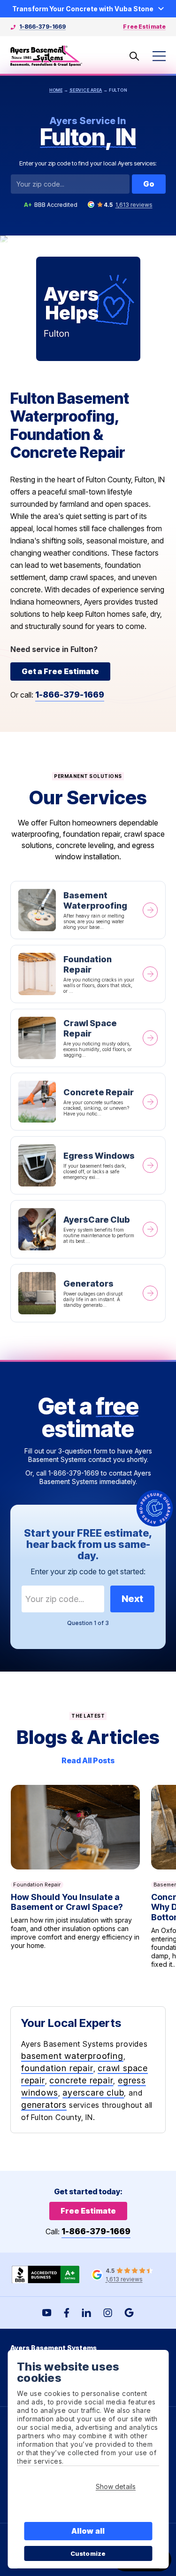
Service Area (86, 90)
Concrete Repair (88, 1102)
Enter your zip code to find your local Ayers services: (88, 163)
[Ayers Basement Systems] (46, 56)
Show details (116, 2486)
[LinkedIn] (86, 2313)
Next (132, 1599)
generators (44, 2105)
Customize (88, 2553)
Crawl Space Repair (88, 1038)
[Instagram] (108, 2313)
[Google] (129, 2313)
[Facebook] (67, 2313)
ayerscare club (93, 2093)
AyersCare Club (88, 1229)
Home (56, 90)
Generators (88, 1293)
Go (149, 184)
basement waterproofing (72, 2056)
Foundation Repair (88, 974)
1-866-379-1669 (42, 27)
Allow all (88, 2531)
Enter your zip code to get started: (88, 1571)
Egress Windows (88, 1165)
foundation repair (57, 2068)
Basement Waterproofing (88, 910)
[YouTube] (47, 2313)
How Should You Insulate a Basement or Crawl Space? (75, 1877)
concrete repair (81, 2080)
